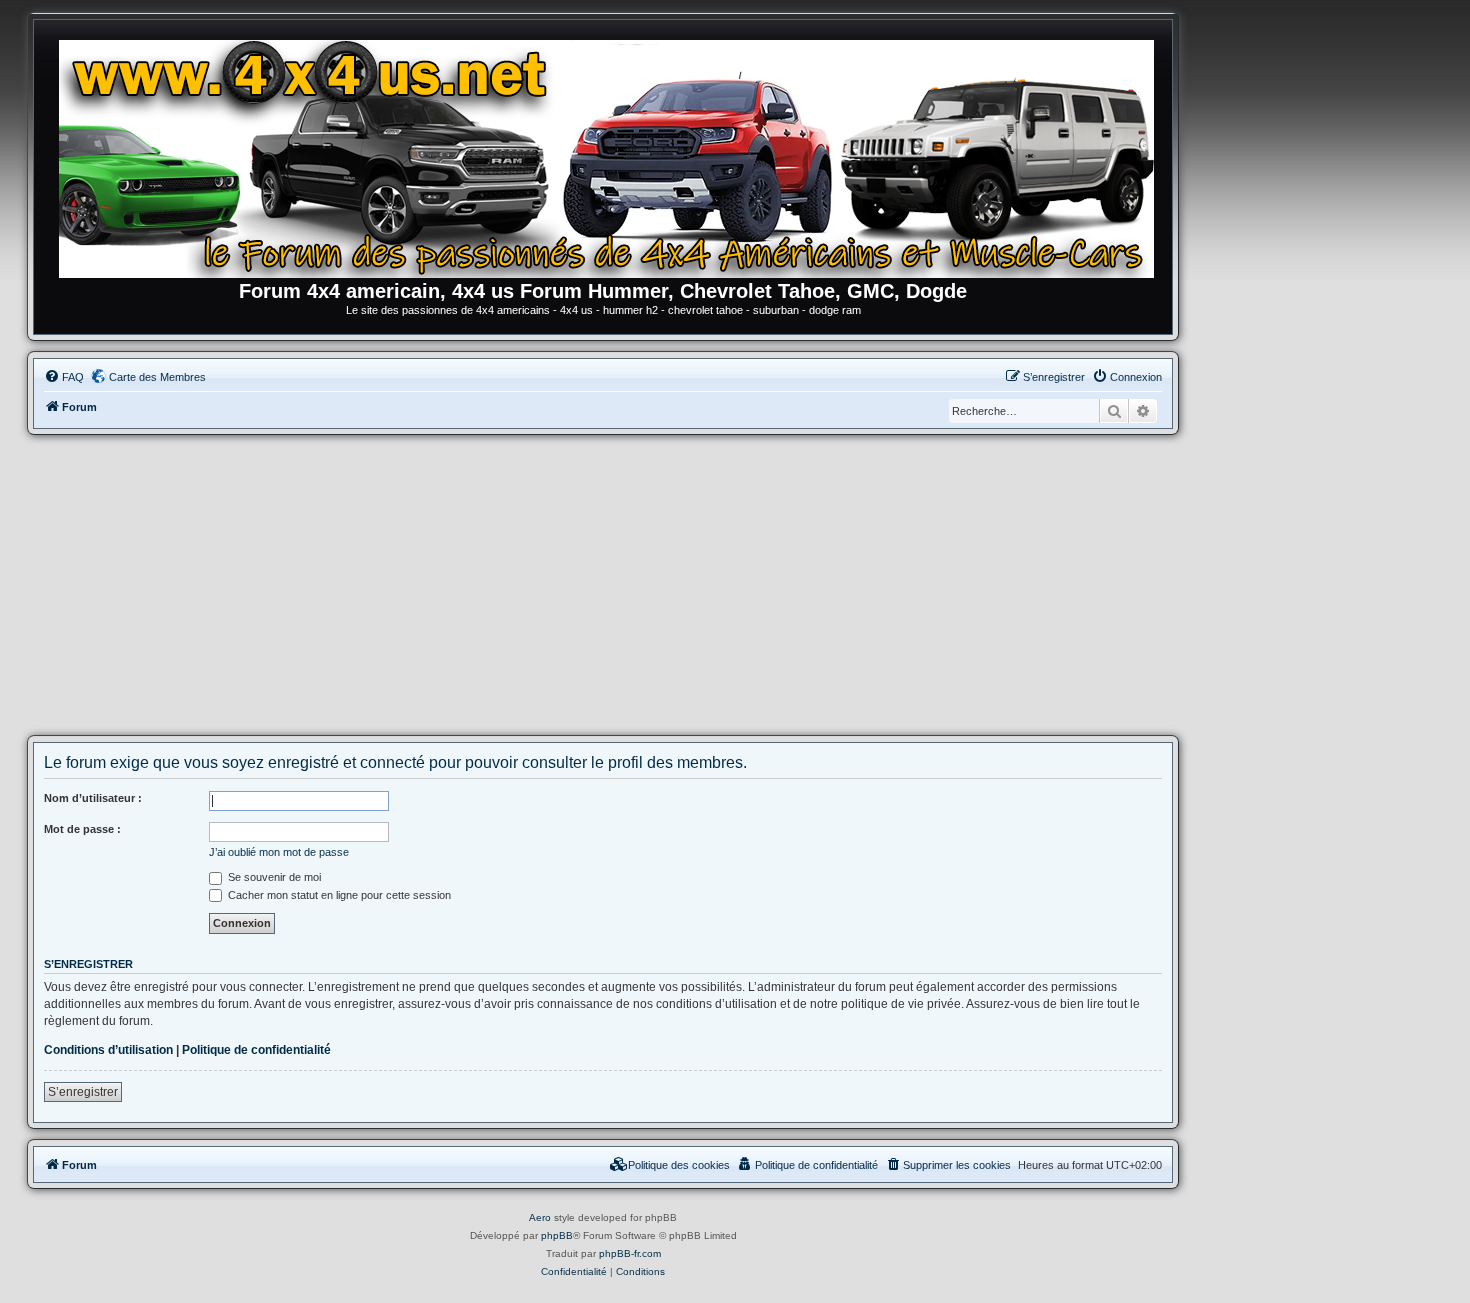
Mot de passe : (82, 829)
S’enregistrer (83, 1092)
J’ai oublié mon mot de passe (279, 852)
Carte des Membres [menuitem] (157, 377)
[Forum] (613, 155)
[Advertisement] (603, 585)
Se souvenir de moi (273, 877)
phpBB (557, 1235)
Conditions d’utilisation (108, 1050)
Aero (540, 1217)
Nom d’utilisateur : (93, 798)
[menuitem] (64, 377)
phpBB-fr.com (630, 1253)
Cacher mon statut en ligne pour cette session (338, 895)
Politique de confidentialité (256, 1050)
